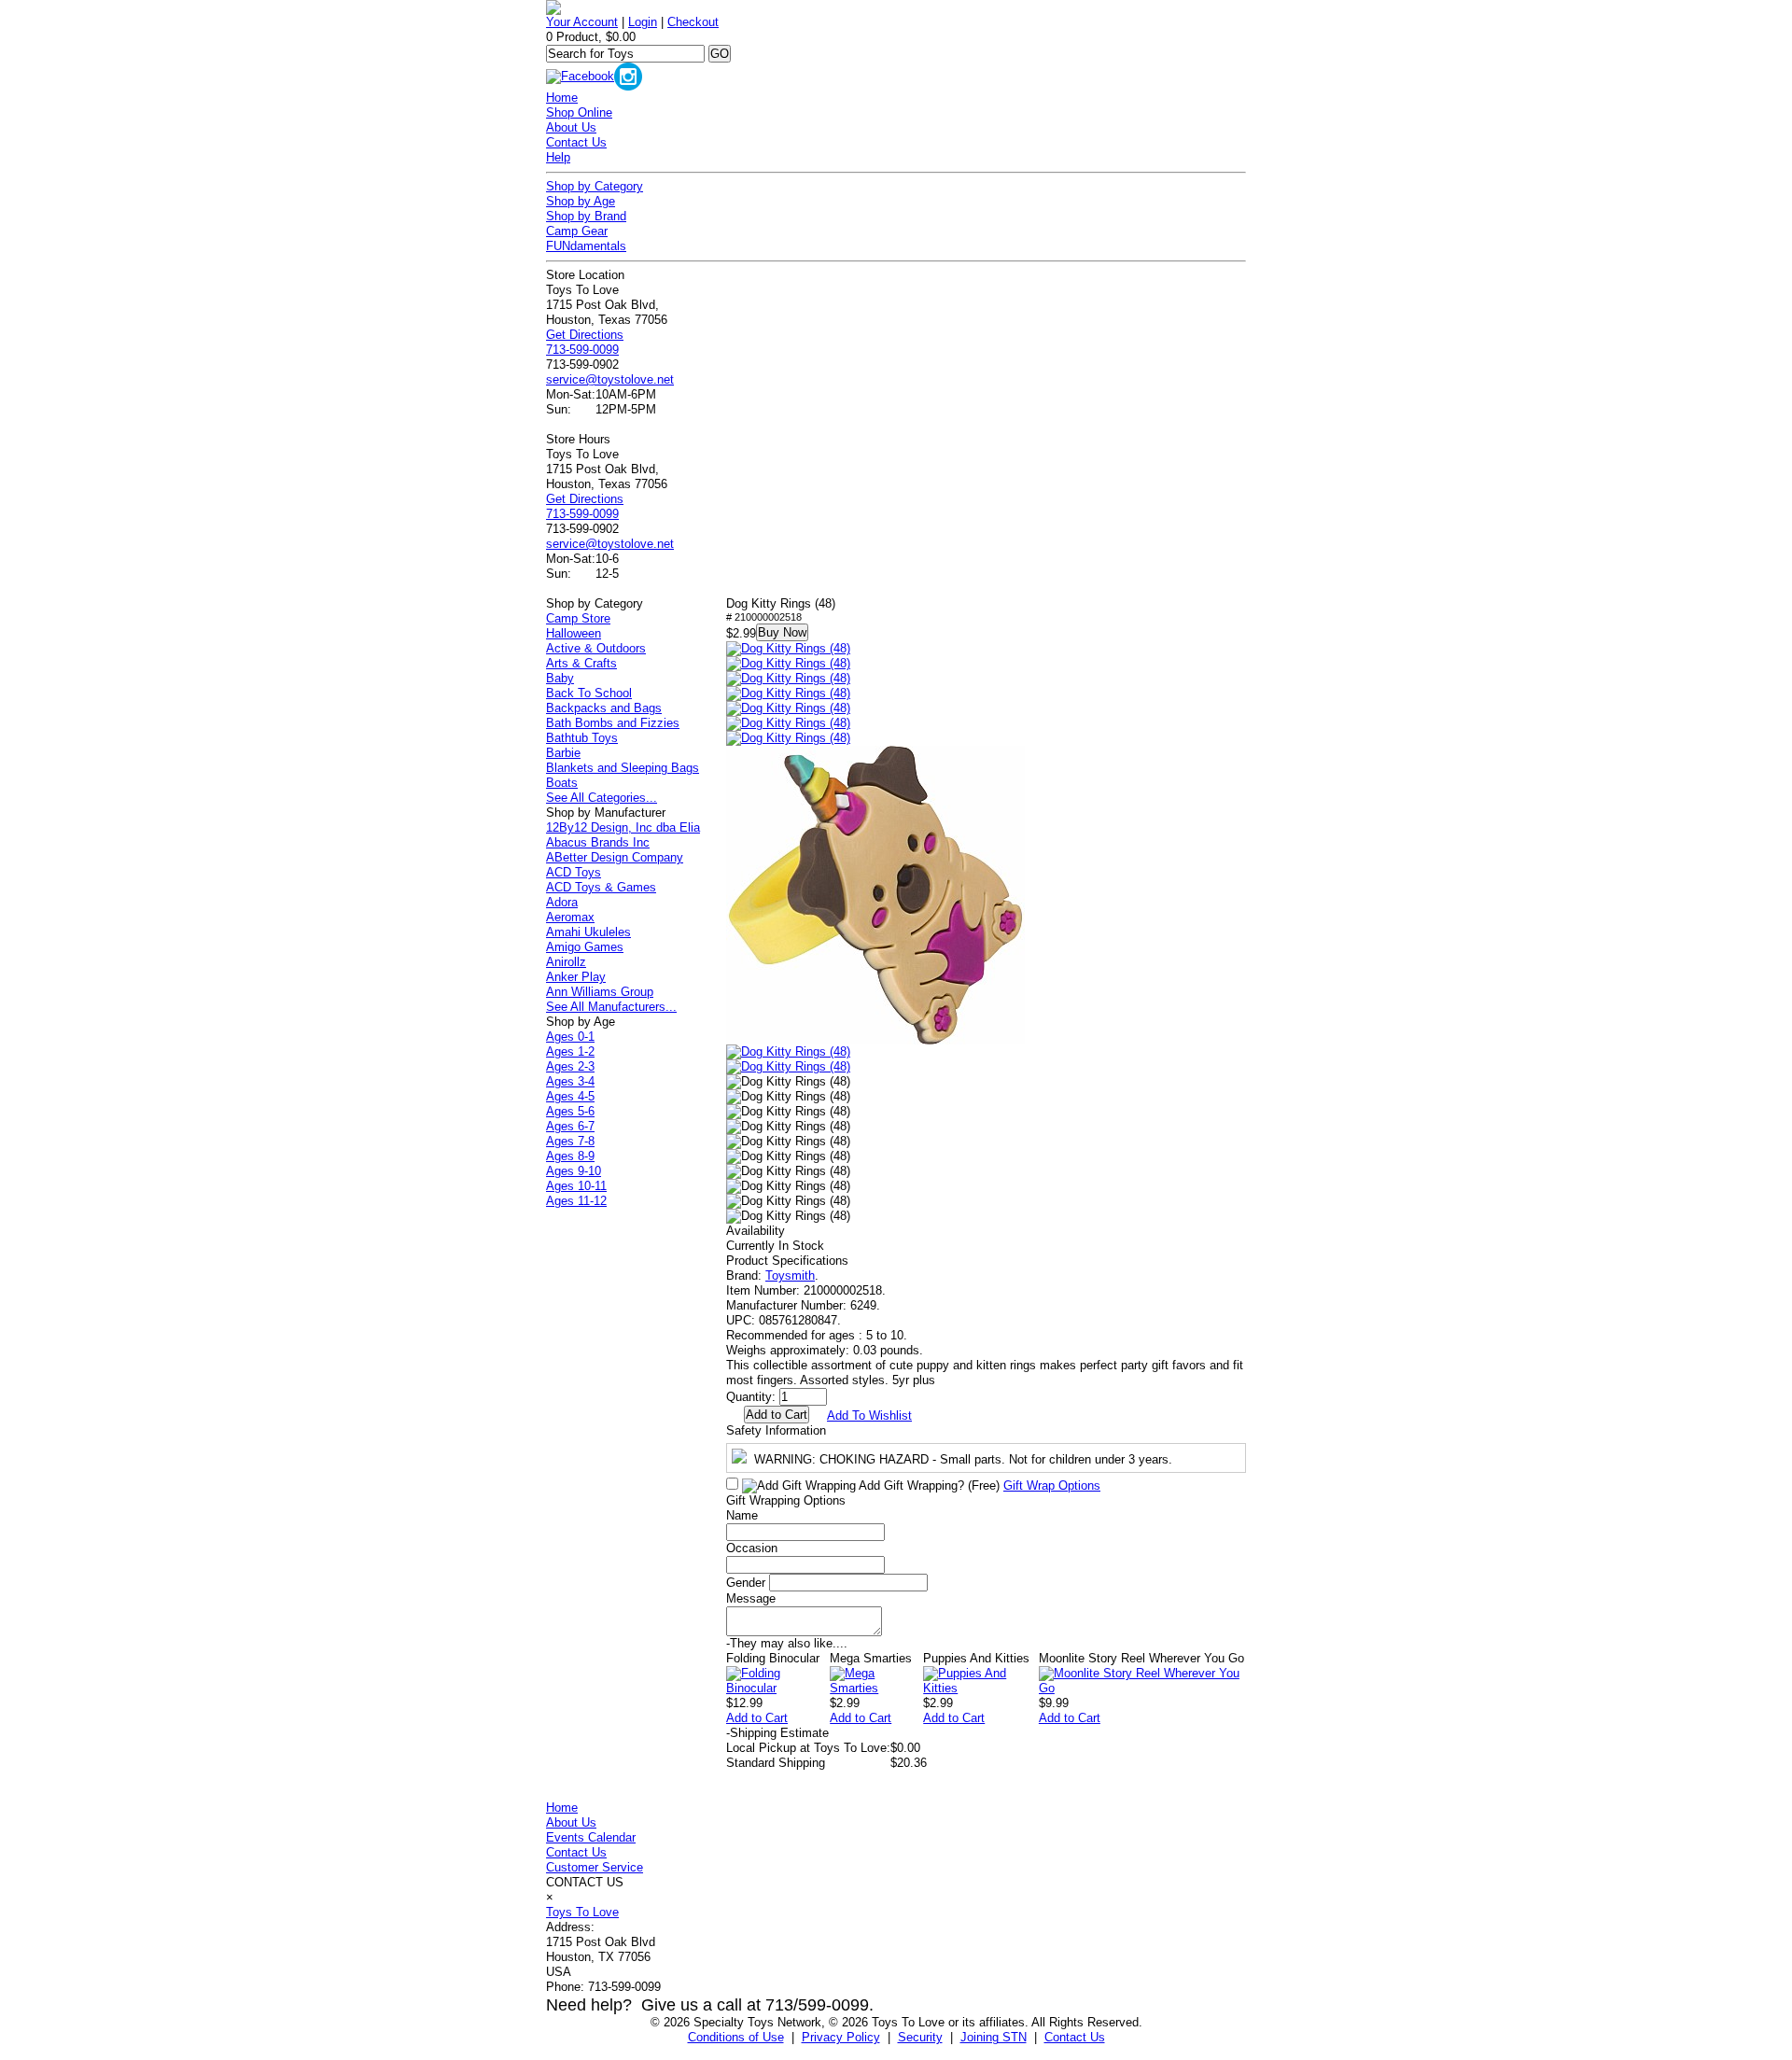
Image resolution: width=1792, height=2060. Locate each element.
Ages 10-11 (576, 1186)
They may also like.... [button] (787, 1643)
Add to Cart (757, 1718)
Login (643, 22)
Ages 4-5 (570, 1096)
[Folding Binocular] (778, 1688)
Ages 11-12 (576, 1201)
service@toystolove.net (610, 379)
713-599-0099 (582, 350)
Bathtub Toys (582, 738)
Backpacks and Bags (604, 708)
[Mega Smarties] (876, 1688)
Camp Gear (577, 231)
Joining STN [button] (994, 2037)
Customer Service (595, 1867)
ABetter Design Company (615, 857)
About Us (571, 127)
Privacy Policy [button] (841, 2037)
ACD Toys (574, 872)
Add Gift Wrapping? (928, 1485)
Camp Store (578, 618)
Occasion (752, 1548)
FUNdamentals (586, 246)
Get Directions (585, 335)
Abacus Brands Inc (598, 842)
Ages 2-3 (570, 1066)
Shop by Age (581, 201)
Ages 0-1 (570, 1037)
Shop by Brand (586, 216)
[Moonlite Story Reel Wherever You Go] (1142, 1688)
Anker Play (576, 977)
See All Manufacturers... (611, 1007)
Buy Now (782, 632)
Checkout (693, 22)
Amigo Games (585, 947)
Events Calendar (591, 1837)
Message (751, 1598)
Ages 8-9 (570, 1156)
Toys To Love (582, 1912)
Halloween (574, 633)
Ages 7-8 (570, 1141)
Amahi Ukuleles (588, 932)
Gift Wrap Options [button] (1052, 1485)
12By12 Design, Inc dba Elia (623, 827)
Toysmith (790, 1275)
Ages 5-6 (570, 1111)
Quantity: (751, 1397)
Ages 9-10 (574, 1171)
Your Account (582, 22)
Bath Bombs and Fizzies (613, 723)
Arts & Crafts (581, 663)
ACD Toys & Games (601, 887)
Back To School (589, 693)
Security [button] (920, 2037)
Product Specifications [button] (787, 1261)
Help (558, 157)
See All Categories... (602, 798)
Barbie (563, 753)
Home (562, 98)
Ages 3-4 (570, 1081)
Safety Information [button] (776, 1430)
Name (742, 1515)
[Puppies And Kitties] (981, 1688)
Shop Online (579, 112)
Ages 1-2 (570, 1051)
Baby (560, 678)
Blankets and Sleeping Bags (623, 768)
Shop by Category (595, 186)
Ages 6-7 (570, 1126)
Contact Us (576, 142)
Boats (562, 783)
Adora (562, 902)
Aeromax (570, 917)
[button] (788, 649)
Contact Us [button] (1075, 2037)
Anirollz (566, 962)
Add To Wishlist (869, 1415)
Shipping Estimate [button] (777, 1733)
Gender (746, 1583)
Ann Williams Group (600, 992)
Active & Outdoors (596, 648)
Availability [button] (756, 1231)
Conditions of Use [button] (736, 2037)
